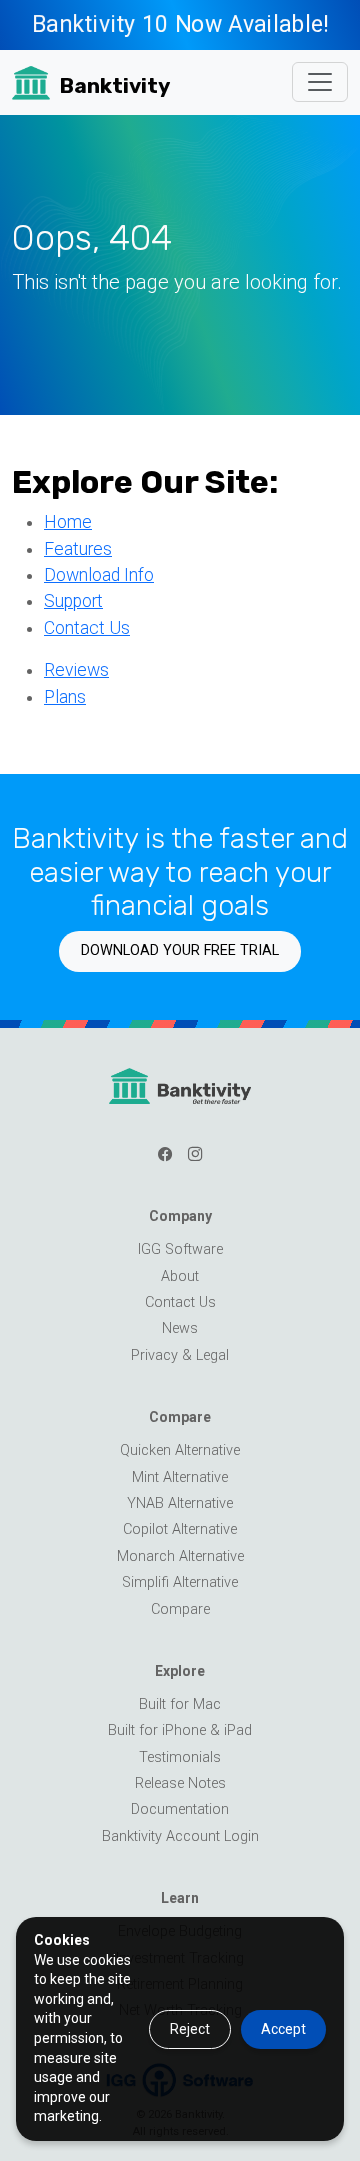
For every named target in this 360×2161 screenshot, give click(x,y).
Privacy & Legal (180, 1355)
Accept (283, 2029)
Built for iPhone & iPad (180, 1730)
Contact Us (87, 628)
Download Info (99, 575)
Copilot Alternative (180, 1529)
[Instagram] (195, 1154)
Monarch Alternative (180, 1556)
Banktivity (115, 86)
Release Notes (180, 1783)
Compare (180, 1609)
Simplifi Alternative (180, 1582)
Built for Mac (180, 1704)
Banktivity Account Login (180, 1836)
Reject (190, 2029)
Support (73, 601)
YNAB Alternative (180, 1503)
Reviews (76, 670)
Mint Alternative (180, 1477)
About (180, 1276)
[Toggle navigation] (320, 82)
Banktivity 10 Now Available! (179, 24)
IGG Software (180, 1249)
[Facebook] (165, 1154)
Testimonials (180, 1757)
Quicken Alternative (180, 1450)
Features (78, 549)
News (180, 1328)
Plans (65, 697)
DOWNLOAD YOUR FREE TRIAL (180, 950)
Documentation (180, 1809)
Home (68, 522)
